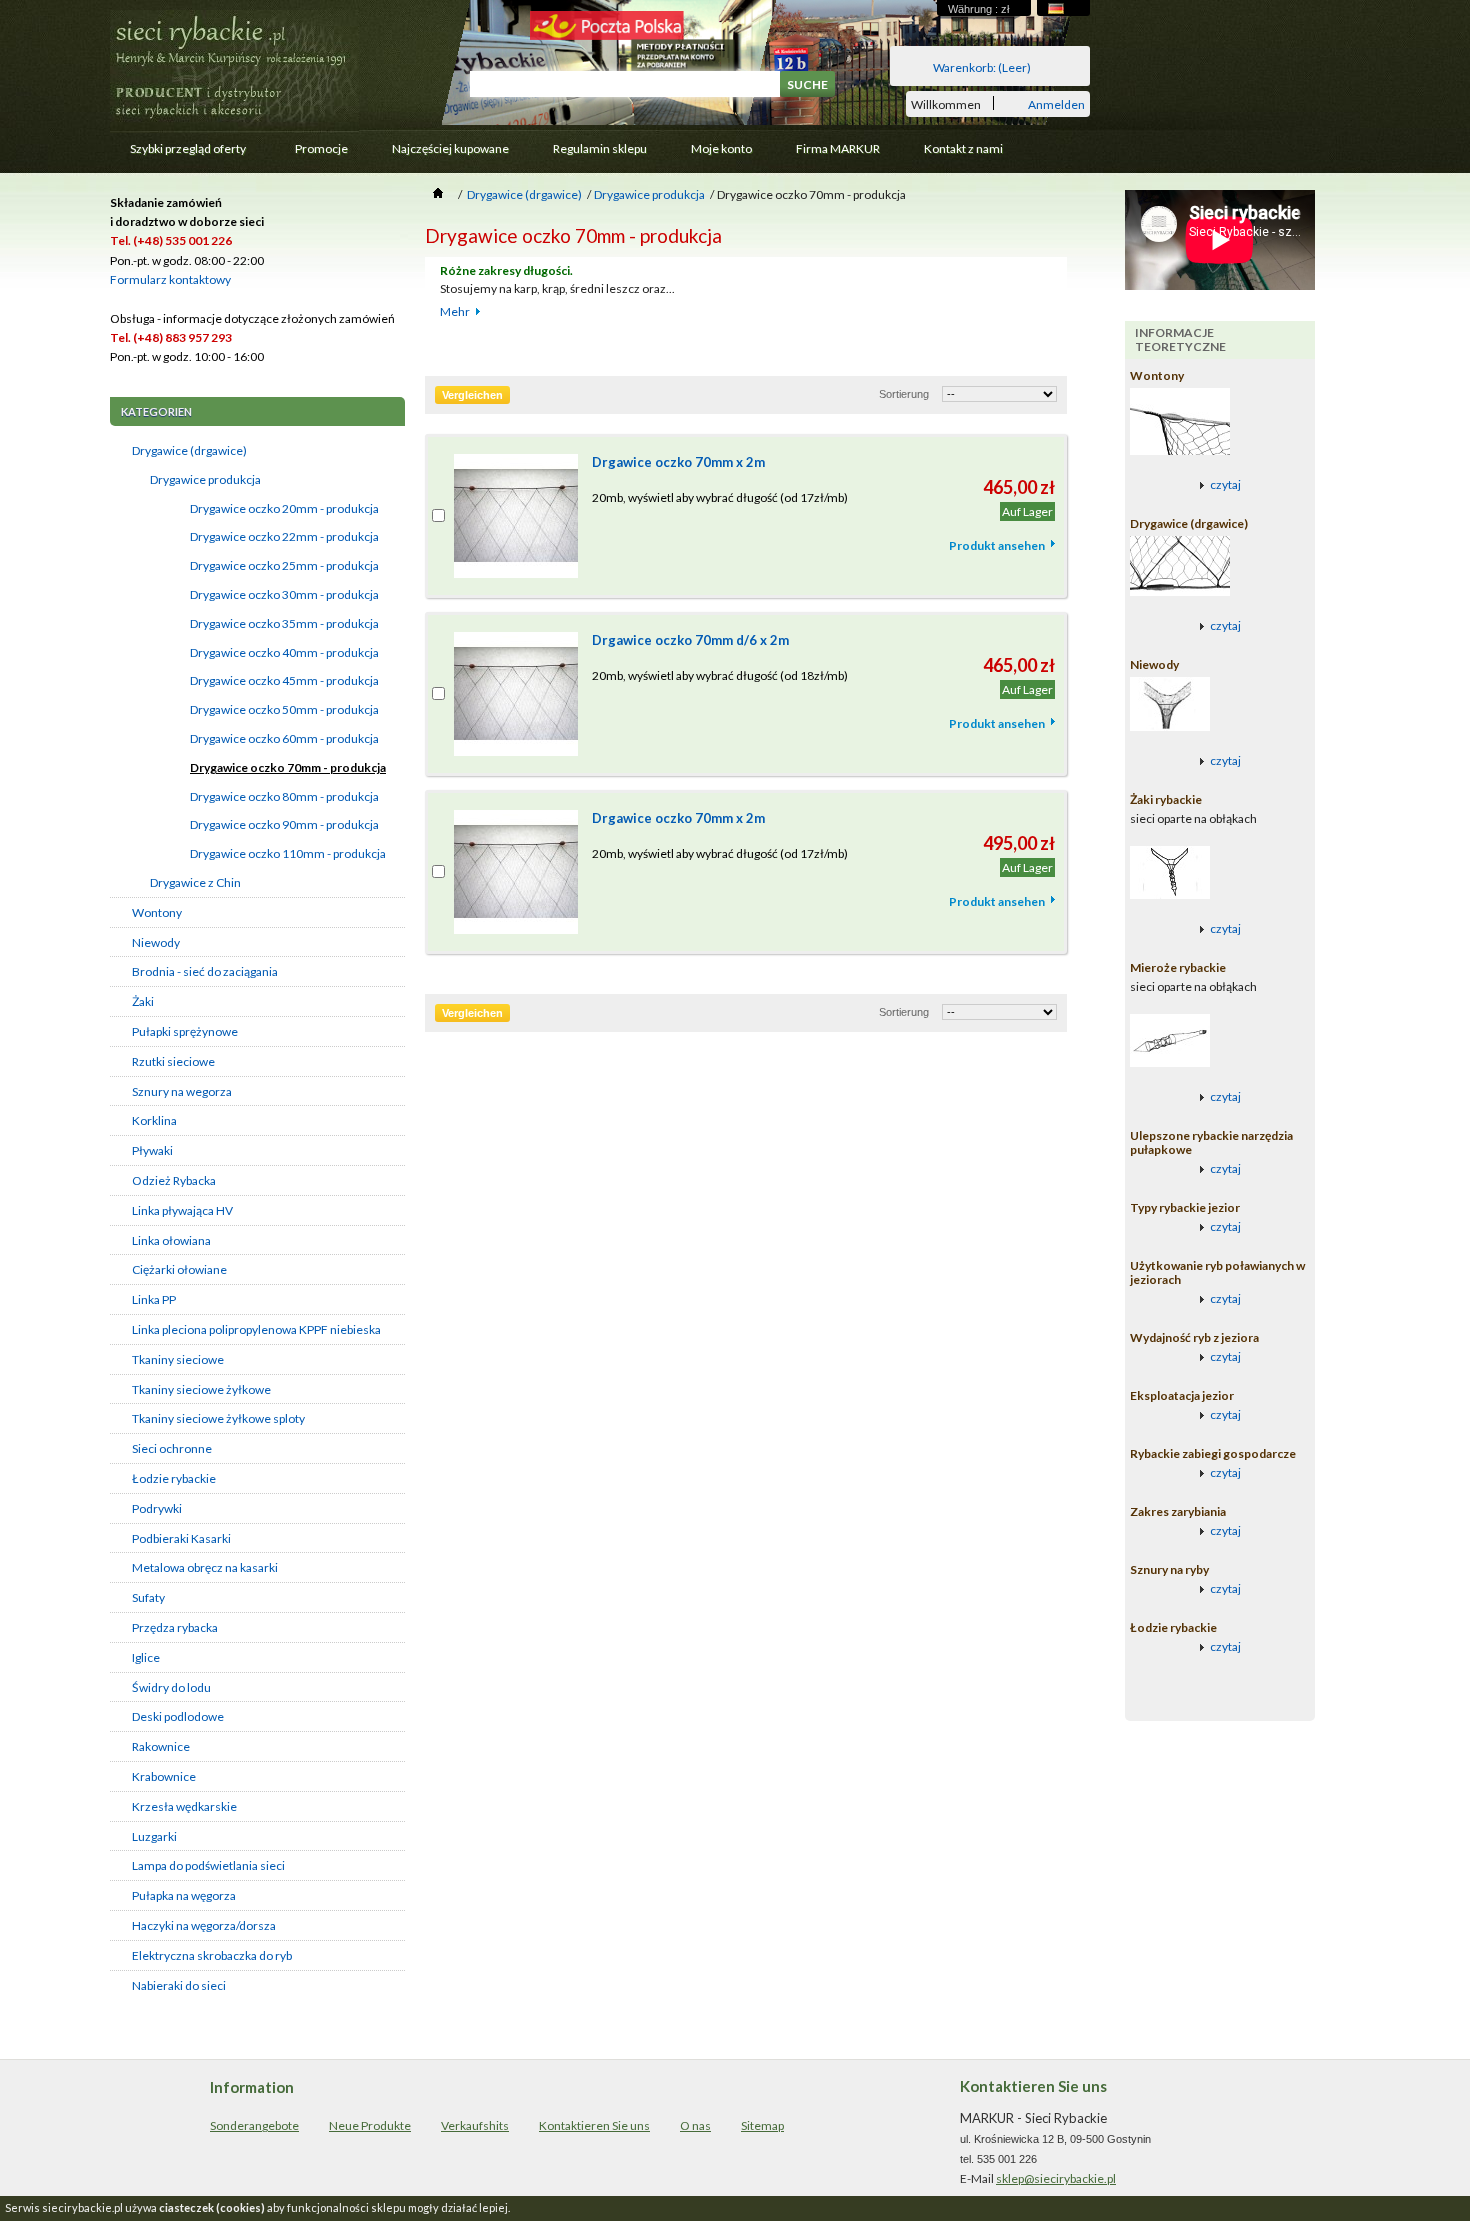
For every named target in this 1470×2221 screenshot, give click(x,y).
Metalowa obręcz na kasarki (205, 1567)
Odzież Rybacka (174, 1180)
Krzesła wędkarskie (184, 1806)
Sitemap (762, 2125)
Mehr (455, 311)
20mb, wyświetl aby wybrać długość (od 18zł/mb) (720, 675)
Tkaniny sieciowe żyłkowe (201, 1389)
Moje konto (721, 148)
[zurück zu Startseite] (438, 194)
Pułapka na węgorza (184, 1895)
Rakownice (161, 1746)
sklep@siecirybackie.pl (1056, 2178)
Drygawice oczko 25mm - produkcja (284, 565)
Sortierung (904, 394)
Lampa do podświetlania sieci (208, 1865)
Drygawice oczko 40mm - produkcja (284, 652)
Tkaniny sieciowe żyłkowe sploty (218, 1418)
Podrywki (157, 1508)
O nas (695, 2125)
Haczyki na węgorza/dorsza (204, 1925)
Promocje (321, 148)
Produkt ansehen (997, 545)
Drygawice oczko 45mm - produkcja (284, 680)
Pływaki (152, 1150)
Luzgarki (154, 1836)
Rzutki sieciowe (173, 1061)
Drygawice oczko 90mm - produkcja (284, 824)
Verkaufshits (475, 2125)
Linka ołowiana (171, 1240)
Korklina (154, 1120)
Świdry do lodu (171, 1687)
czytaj (1225, 484)
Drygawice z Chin (195, 882)
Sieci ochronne (172, 1448)
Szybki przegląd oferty (178, 153)
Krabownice (164, 1776)
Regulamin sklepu (600, 148)
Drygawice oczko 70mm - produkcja (288, 767)
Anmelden (1056, 103)
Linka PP (154, 1299)
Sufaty (148, 1597)
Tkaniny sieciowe (178, 1359)
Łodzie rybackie (174, 1478)
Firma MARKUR (838, 148)
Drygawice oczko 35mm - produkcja (284, 623)
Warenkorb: (982, 67)
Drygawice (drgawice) (189, 450)
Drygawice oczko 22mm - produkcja (284, 536)
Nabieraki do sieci (179, 1985)
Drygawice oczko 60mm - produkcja (284, 738)
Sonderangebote (254, 2125)
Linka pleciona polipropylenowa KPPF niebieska (256, 1329)
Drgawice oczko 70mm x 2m (678, 462)
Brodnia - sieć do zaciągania (205, 971)
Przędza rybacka (175, 1627)
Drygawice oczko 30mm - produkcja (284, 594)
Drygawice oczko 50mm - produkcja (284, 709)
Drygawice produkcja (205, 479)
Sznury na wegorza (182, 1091)
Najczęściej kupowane (450, 148)
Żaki (143, 1001)
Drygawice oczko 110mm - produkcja (288, 853)
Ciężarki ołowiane (179, 1269)
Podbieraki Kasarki (181, 1538)
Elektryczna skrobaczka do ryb (212, 1955)
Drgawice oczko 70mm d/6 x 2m (690, 640)
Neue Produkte (370, 2125)
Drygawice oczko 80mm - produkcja (284, 796)
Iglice (146, 1657)
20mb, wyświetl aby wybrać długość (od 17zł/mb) (720, 497)
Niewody (156, 942)
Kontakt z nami (963, 148)
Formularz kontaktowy (170, 279)
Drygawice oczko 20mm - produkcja (284, 508)
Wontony (157, 912)
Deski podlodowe (178, 1716)
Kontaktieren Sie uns (594, 2125)
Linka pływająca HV (182, 1210)
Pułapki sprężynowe (185, 1031)
